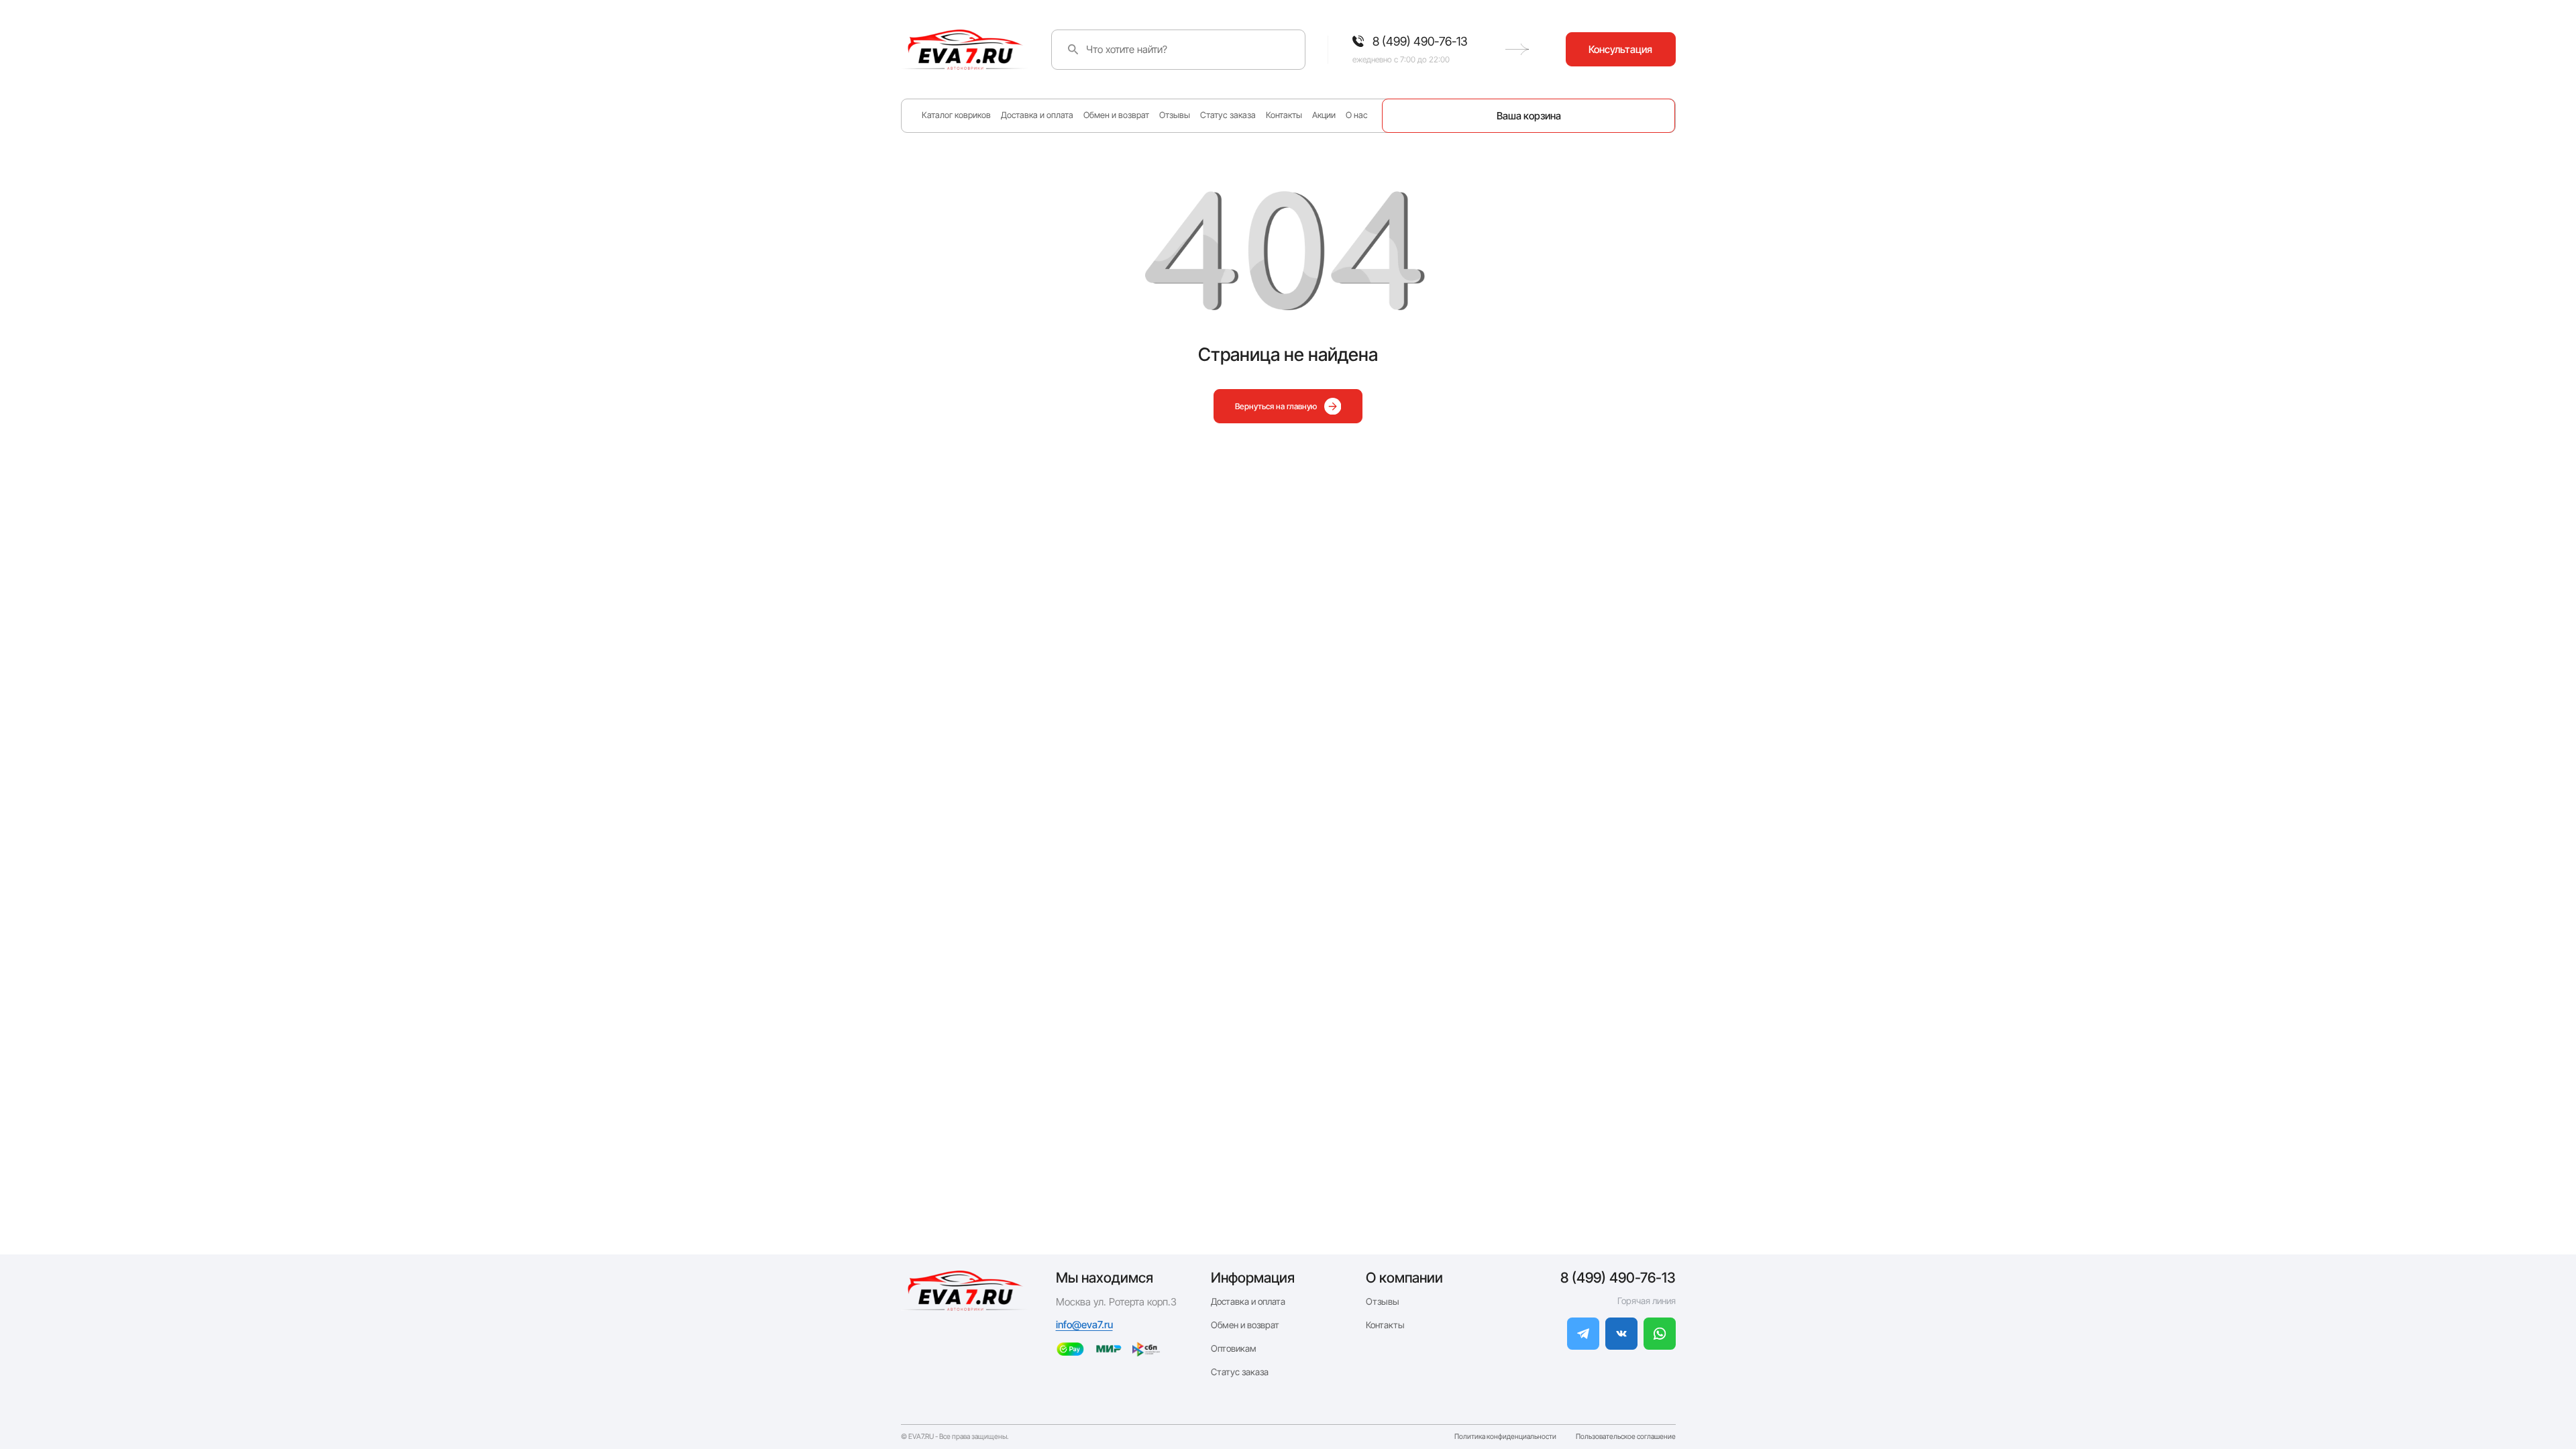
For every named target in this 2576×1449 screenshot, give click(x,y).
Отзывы (1175, 115)
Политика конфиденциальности (1505, 1437)
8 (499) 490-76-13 (1618, 1278)
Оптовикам (1234, 1348)
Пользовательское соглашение (1626, 1437)
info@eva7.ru (1084, 1325)
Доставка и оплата (1037, 115)
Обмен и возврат (1116, 115)
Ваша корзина (1529, 116)
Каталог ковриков (956, 115)
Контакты (1284, 115)
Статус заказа (1228, 115)
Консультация (1620, 49)
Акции (1324, 115)
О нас (1357, 115)
